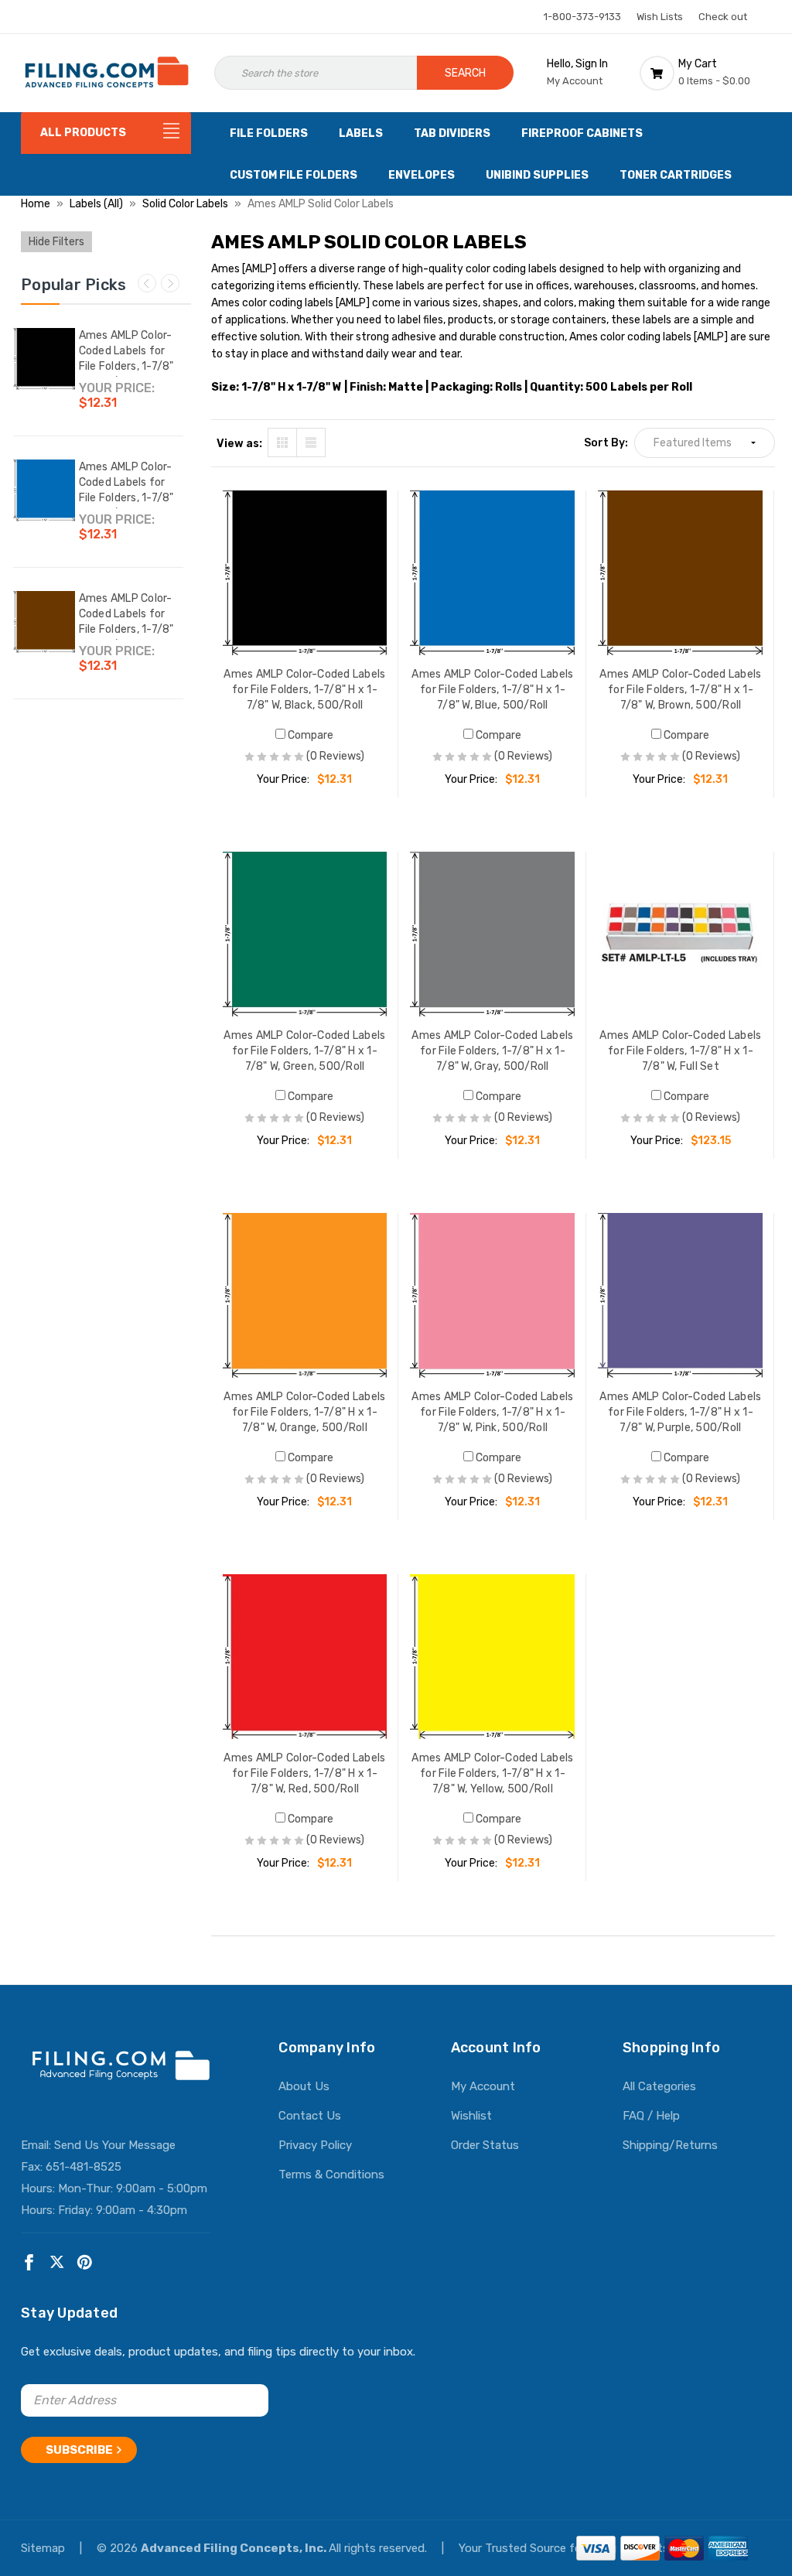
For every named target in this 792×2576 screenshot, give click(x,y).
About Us (304, 2086)
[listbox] (705, 443)
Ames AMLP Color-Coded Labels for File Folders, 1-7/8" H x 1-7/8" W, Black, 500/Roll (127, 366)
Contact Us (310, 2116)
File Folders (269, 133)
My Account (483, 2086)
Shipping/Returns (670, 2145)
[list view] (311, 442)
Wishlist (471, 2116)
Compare (309, 735)
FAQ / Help (651, 2116)
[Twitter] (57, 2262)
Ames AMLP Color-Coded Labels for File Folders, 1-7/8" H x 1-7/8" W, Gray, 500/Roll (492, 1051)
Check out (723, 17)
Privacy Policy (315, 2145)
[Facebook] (29, 2262)
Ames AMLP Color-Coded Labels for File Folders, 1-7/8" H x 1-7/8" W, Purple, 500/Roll (680, 1412)
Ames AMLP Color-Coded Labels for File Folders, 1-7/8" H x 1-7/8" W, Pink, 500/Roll (492, 1412)
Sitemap (44, 2548)
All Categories (659, 2086)
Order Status (485, 2145)
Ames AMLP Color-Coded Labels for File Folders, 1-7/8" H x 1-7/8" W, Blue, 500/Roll (126, 498)
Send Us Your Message (115, 2145)
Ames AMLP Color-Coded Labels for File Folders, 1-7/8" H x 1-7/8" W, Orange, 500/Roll (304, 1412)
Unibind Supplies (537, 175)
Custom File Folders (294, 175)
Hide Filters (56, 242)
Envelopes (422, 175)
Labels (361, 133)
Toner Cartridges (676, 175)
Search (465, 73)
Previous (147, 283)
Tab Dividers (452, 133)
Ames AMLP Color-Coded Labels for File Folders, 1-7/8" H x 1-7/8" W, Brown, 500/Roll (130, 629)
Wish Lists (660, 17)
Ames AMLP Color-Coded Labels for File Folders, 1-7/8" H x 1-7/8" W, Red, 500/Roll (304, 1773)
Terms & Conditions (331, 2175)
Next (170, 283)
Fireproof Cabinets (582, 133)
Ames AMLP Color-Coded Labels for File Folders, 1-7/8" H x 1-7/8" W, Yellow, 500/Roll (492, 1773)
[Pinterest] (85, 2262)
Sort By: (606, 443)
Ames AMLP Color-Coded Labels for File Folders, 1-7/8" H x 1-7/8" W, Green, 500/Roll (304, 1051)
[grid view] (282, 442)
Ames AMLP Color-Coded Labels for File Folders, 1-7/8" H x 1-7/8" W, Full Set (680, 1051)
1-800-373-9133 (582, 17)
